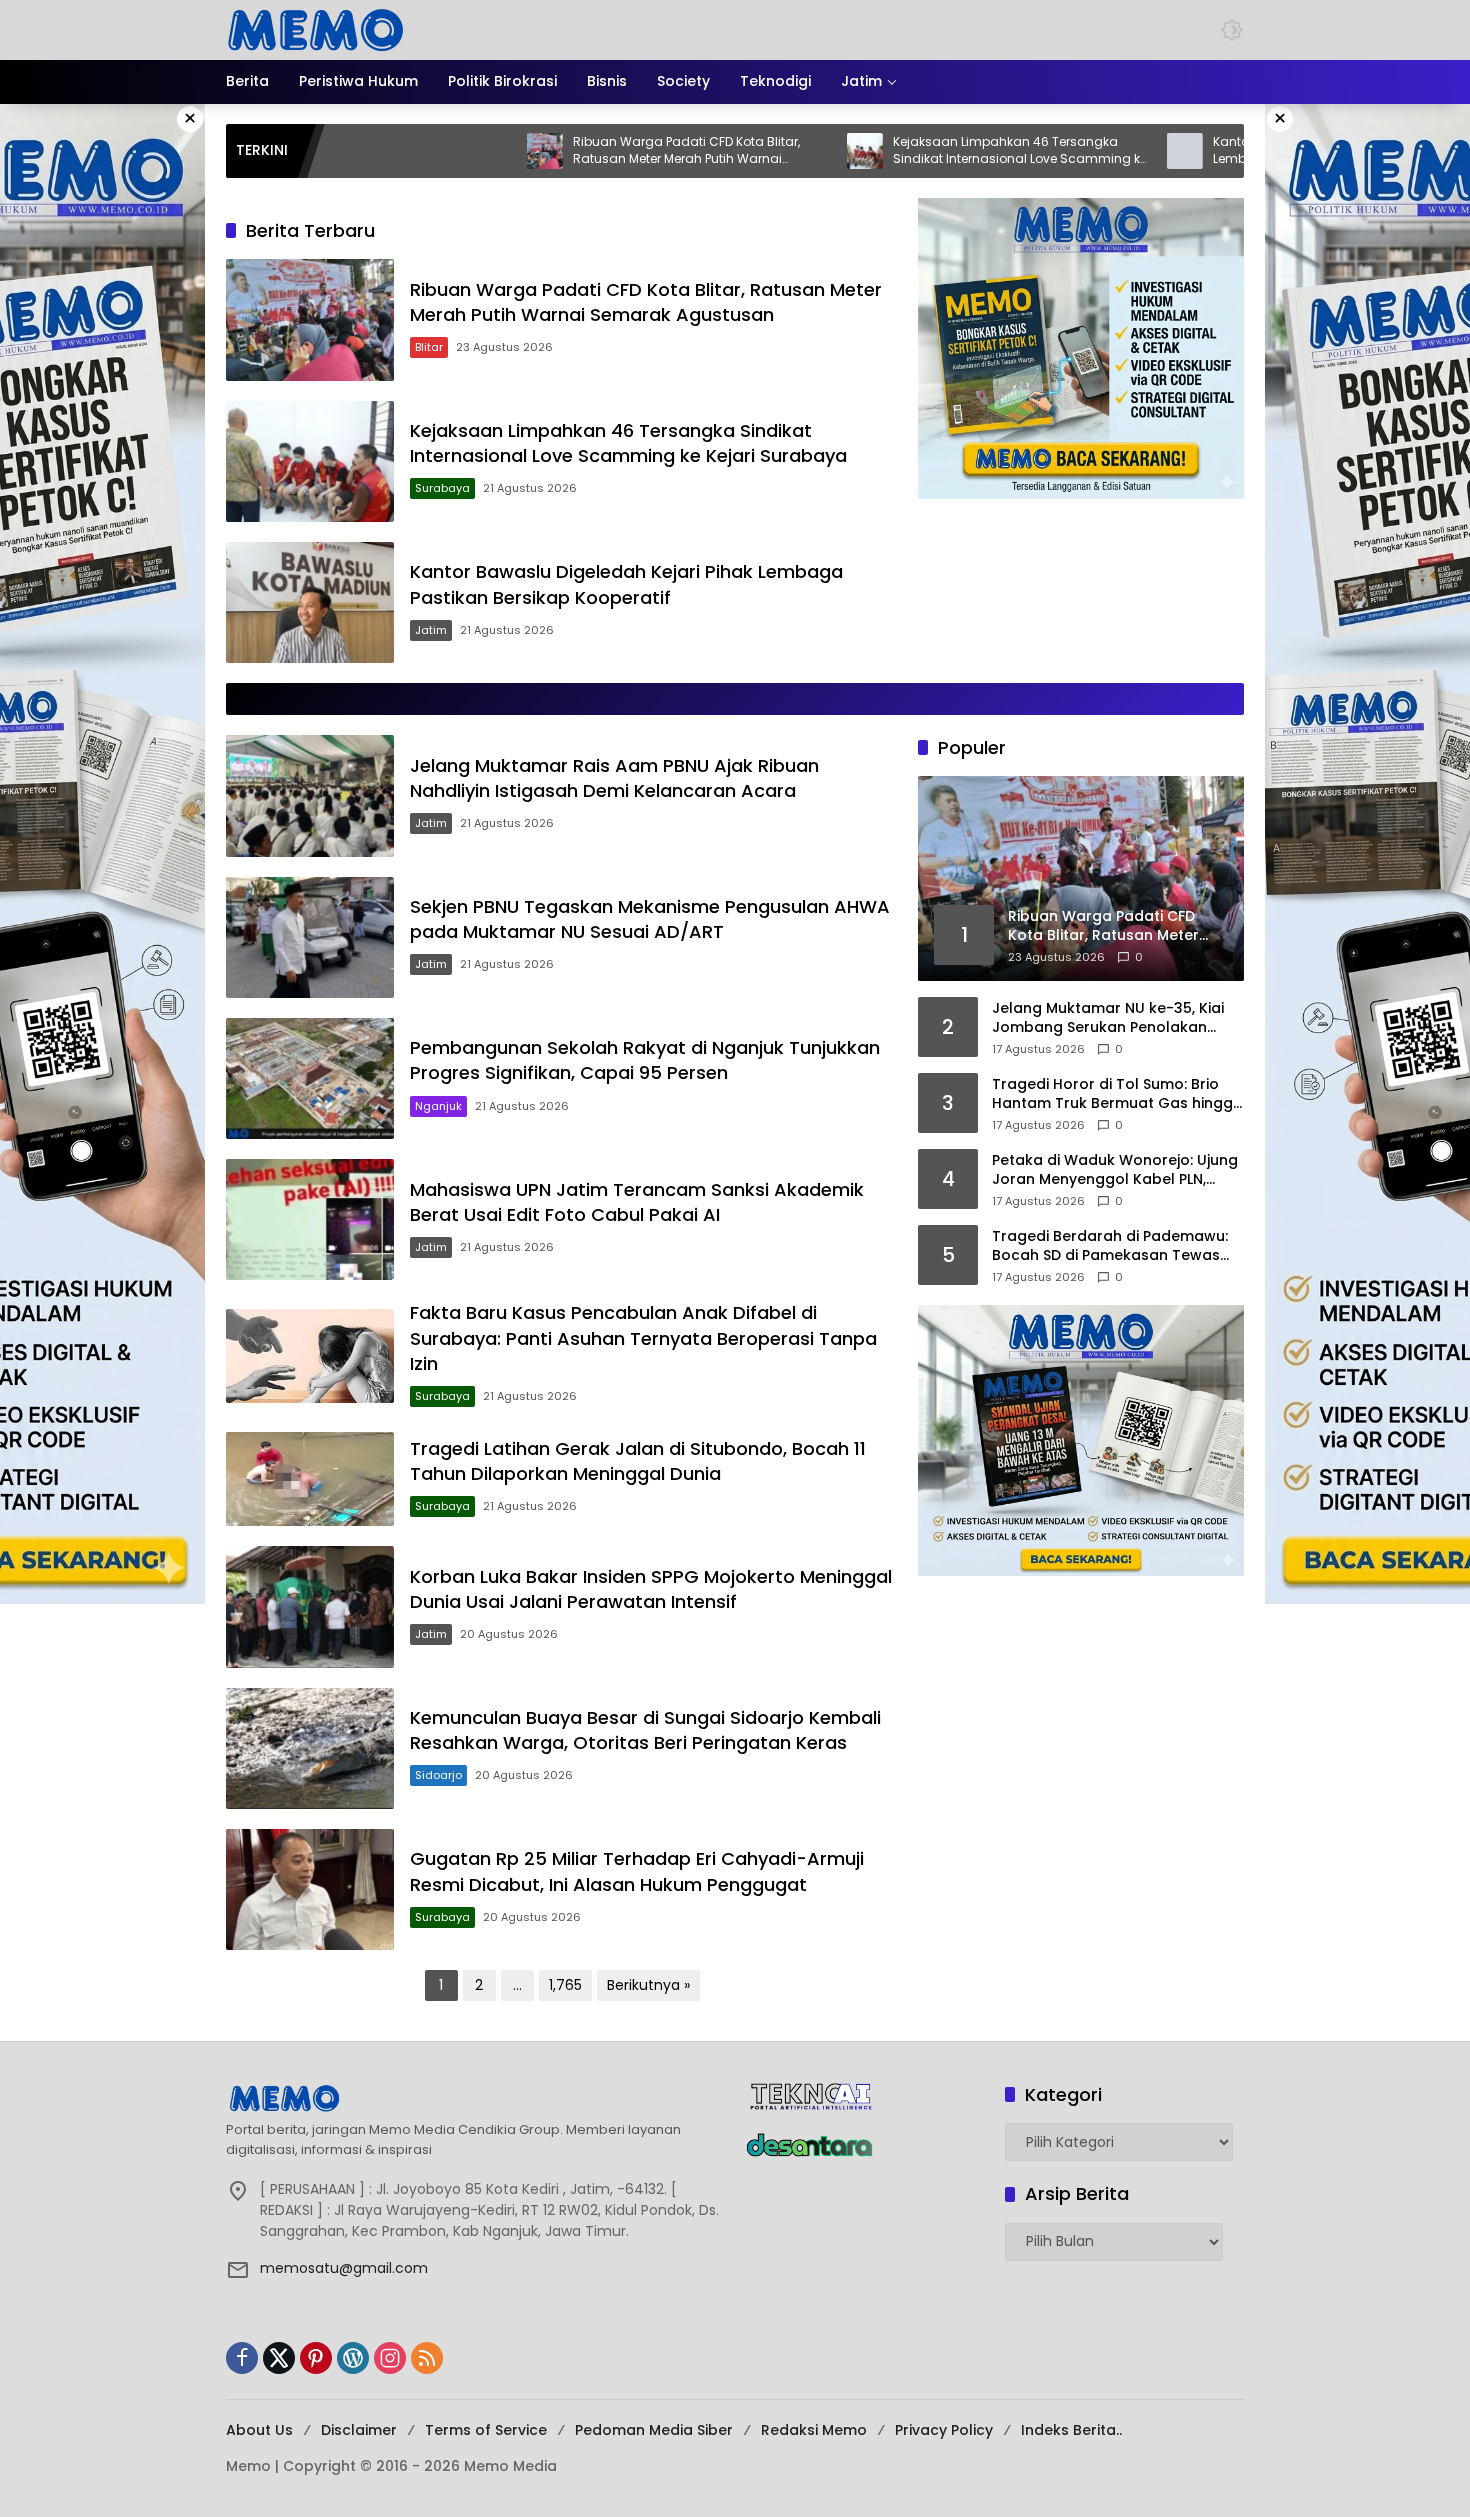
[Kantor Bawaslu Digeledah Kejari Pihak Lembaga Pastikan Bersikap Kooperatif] (1069, 151)
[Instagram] (390, 2358)
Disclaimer (359, 2430)
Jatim (431, 630)
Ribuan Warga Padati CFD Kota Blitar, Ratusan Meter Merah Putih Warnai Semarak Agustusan (570, 151)
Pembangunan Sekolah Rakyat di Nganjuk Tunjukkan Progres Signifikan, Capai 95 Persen (645, 1060)
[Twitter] (279, 2358)
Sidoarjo (438, 1775)
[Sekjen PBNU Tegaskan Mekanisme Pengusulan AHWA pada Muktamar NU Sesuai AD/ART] (310, 937)
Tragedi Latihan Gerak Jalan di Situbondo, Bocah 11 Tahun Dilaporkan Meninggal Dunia (638, 1461)
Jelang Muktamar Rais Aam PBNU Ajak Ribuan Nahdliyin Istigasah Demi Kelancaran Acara (614, 778)
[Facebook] (242, 2358)
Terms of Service (486, 2430)
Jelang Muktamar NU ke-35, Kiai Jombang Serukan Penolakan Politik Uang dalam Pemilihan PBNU (1117, 1018)
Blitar (429, 347)
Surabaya (442, 488)
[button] (1232, 30)
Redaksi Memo (814, 2430)
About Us (259, 2430)
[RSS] (427, 2358)
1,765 (565, 1985)
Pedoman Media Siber (654, 2430)
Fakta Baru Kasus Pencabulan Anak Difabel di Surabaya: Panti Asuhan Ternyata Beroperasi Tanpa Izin (643, 1337)
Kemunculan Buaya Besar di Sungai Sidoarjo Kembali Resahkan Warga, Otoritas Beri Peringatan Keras (645, 1730)
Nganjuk (438, 1106)
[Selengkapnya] (475, 2098)
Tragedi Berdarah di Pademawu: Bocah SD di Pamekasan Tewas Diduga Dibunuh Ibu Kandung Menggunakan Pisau (1110, 1246)
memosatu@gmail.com (344, 2268)
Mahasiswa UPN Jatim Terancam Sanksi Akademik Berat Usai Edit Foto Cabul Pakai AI (637, 1202)
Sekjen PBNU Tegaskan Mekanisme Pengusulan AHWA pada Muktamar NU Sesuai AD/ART (650, 919)
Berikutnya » (648, 1985)
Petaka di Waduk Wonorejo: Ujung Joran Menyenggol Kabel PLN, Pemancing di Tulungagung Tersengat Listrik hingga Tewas (1115, 1170)
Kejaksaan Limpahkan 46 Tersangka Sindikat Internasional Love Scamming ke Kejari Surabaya (904, 151)
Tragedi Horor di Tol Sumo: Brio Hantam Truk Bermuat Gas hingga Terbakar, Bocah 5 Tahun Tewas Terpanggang (1117, 1094)
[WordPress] (353, 2358)
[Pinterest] (316, 2358)
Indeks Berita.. (1071, 2430)
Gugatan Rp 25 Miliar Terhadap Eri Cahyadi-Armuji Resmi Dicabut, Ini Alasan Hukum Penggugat (637, 1871)
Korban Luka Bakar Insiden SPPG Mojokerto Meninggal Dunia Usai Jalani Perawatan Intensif (651, 1589)
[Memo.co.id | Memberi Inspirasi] (316, 29)
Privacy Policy (944, 2430)
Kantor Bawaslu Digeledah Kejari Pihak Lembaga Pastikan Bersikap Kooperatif (1214, 150)
